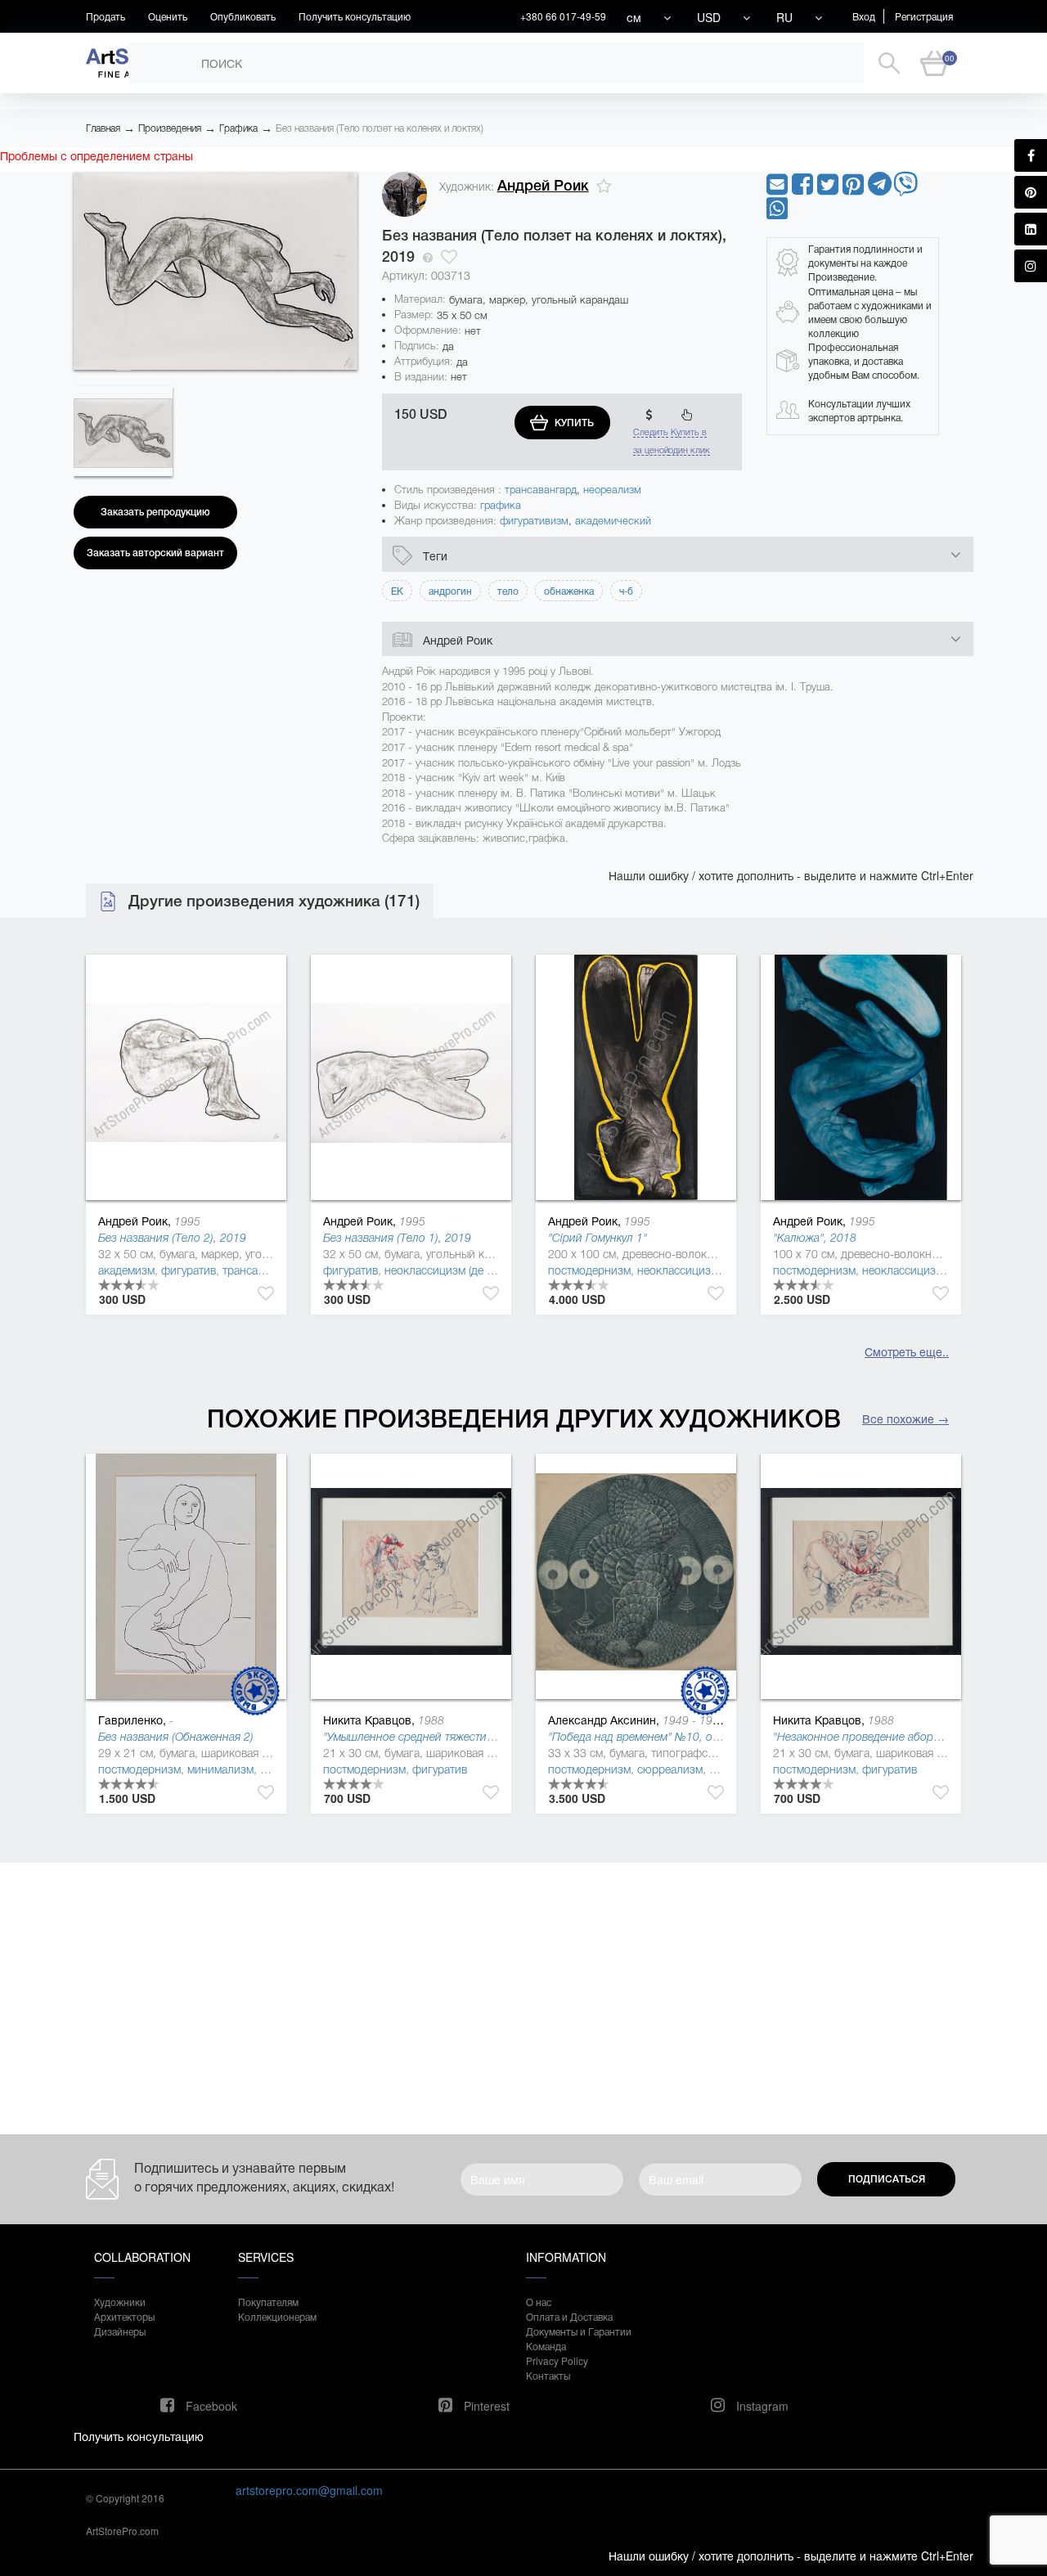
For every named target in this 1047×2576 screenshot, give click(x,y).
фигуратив (189, 1270)
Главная (103, 128)
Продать (106, 16)
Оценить (168, 16)
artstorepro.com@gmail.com (309, 2490)
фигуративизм (534, 521)
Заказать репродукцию (155, 512)
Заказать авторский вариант (155, 553)
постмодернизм (589, 1270)
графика (501, 505)
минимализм (220, 1769)
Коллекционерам (277, 2316)
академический (613, 521)
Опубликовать (243, 16)
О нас (539, 2302)
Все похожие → (905, 1418)
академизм (126, 1270)
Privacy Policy (557, 2360)
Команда (546, 2346)
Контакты (548, 2375)
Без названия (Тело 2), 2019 (172, 1238)
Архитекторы (124, 2316)
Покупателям (268, 2302)
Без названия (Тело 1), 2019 (397, 1238)
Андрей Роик (543, 186)
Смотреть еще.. (907, 1351)
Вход (864, 16)
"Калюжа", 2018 (815, 1238)
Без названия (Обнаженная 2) (176, 1737)
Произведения (170, 128)
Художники (120, 2302)
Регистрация (924, 16)
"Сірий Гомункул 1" (598, 1238)
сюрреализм (670, 1769)
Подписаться (887, 2179)
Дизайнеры (120, 2331)
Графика (238, 128)
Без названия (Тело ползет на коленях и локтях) (380, 128)
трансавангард (541, 490)
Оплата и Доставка (569, 2316)
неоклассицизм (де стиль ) (453, 1270)
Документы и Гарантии (579, 2331)
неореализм (612, 490)
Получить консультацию (355, 16)
